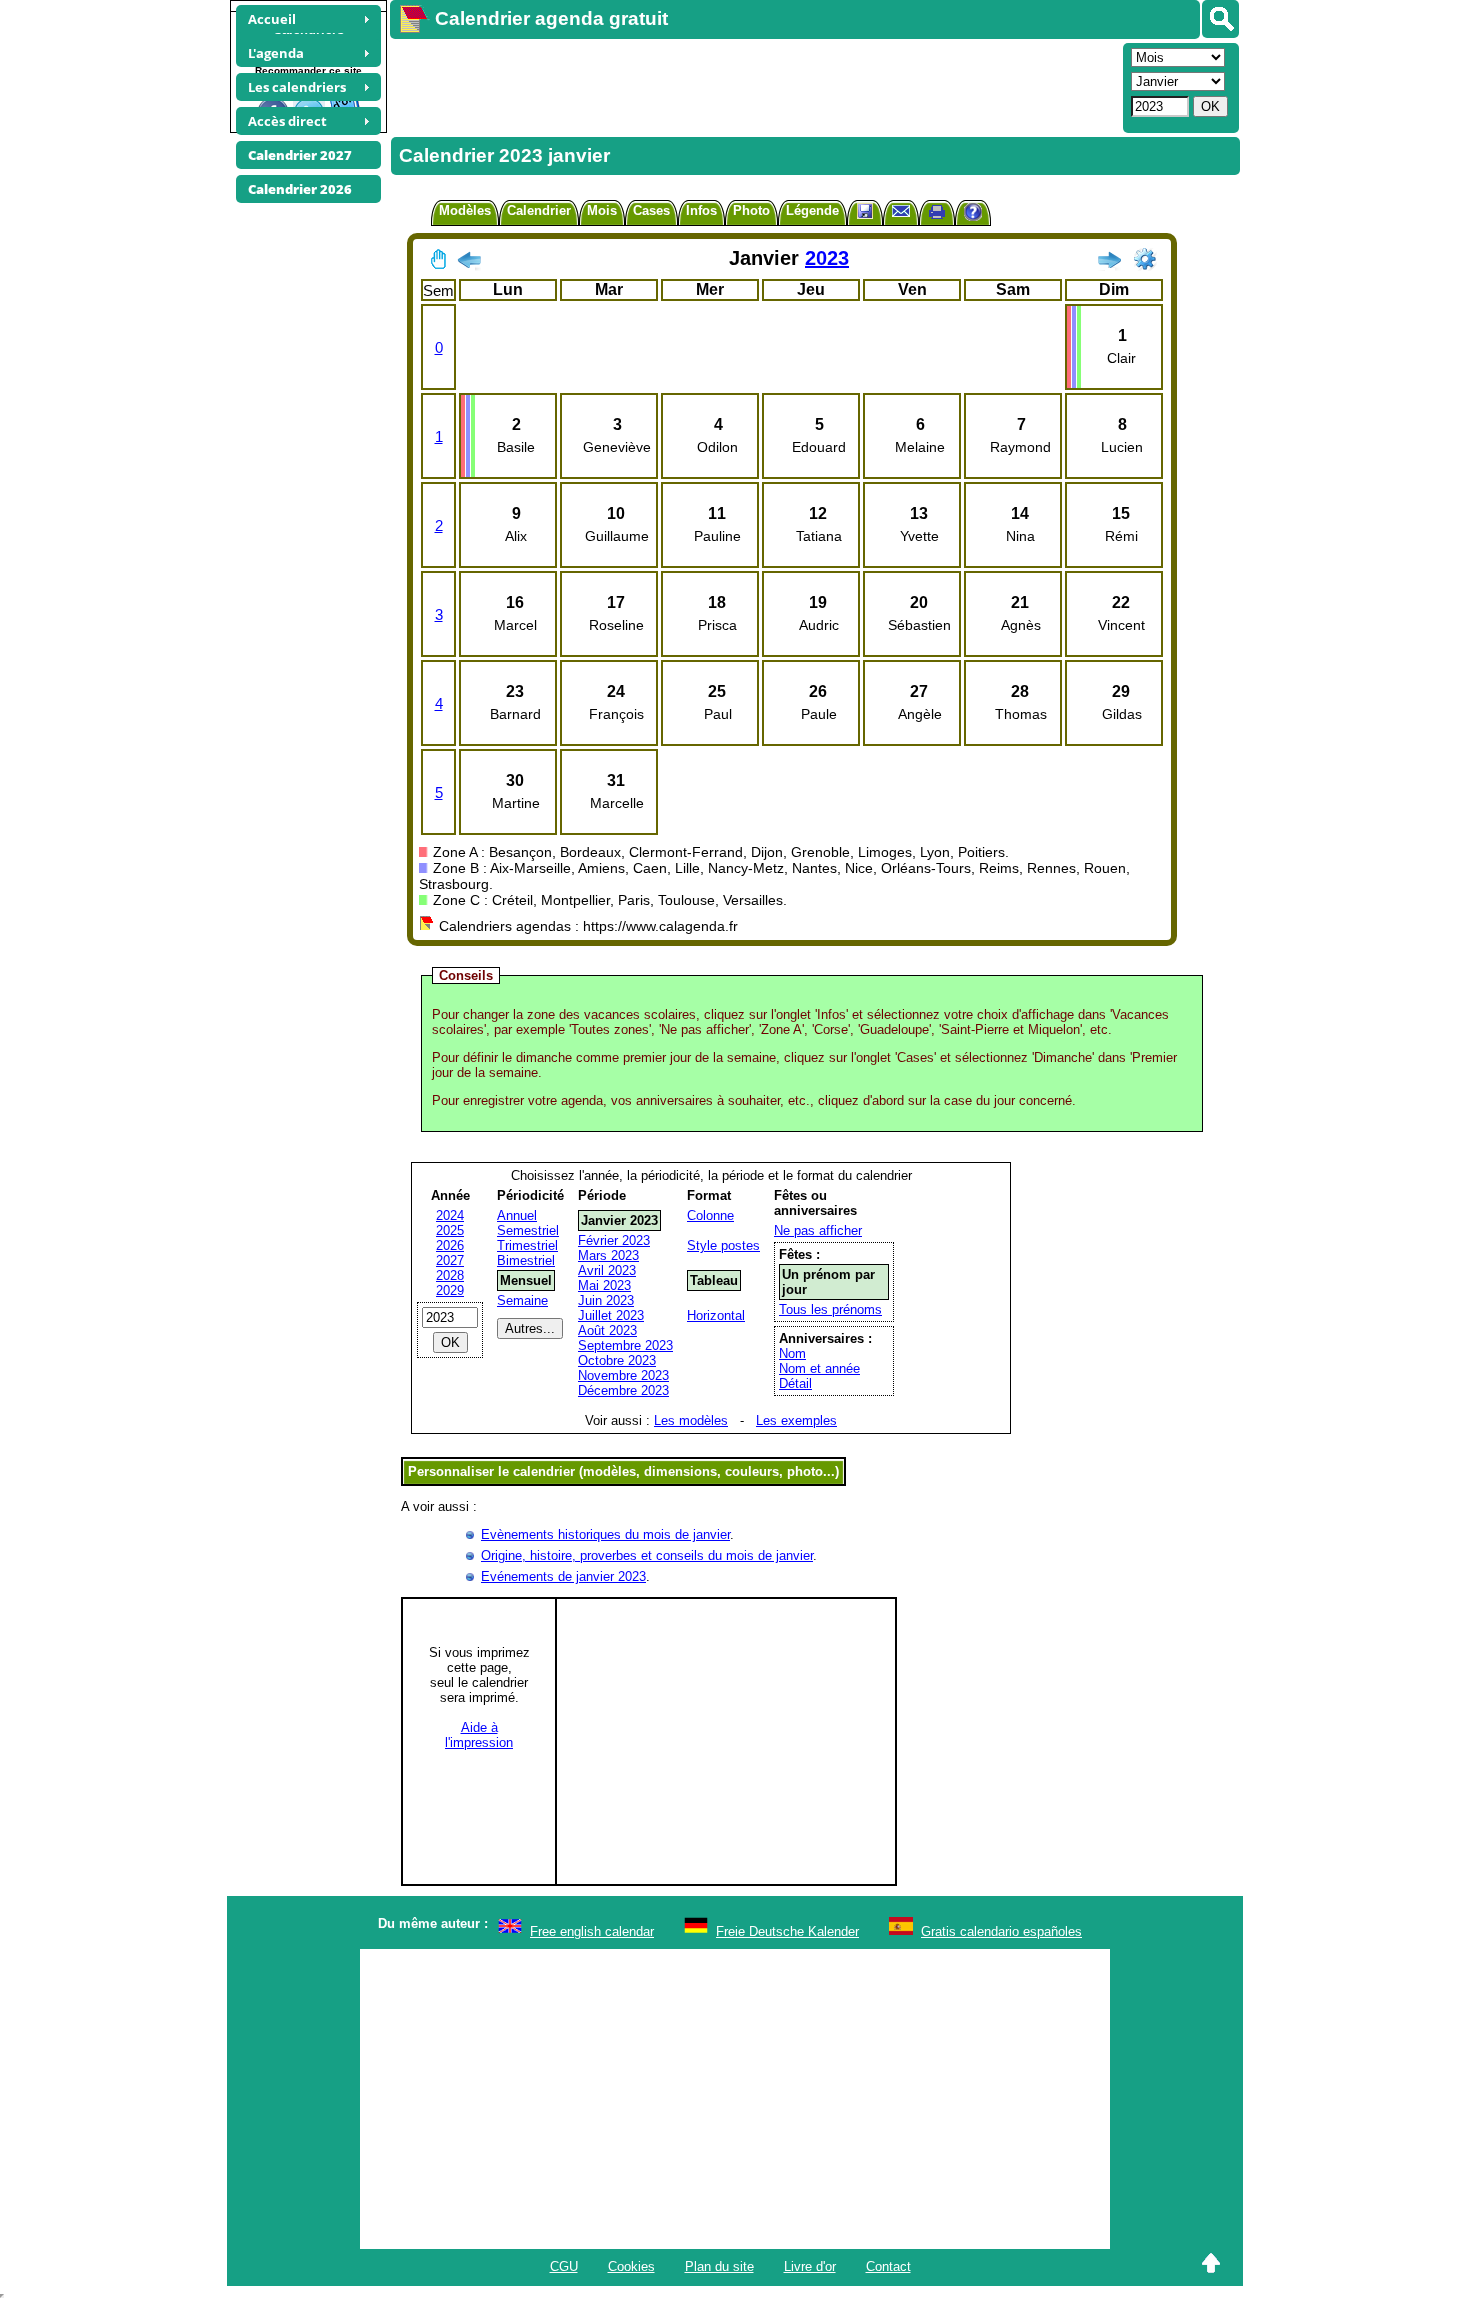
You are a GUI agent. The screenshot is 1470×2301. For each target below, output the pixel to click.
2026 (450, 1245)
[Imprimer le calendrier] (937, 214)
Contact (888, 2266)
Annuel (517, 1215)
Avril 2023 (607, 1270)
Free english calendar (592, 1931)
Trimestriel (527, 1245)
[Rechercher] (1220, 19)
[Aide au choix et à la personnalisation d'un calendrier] (973, 214)
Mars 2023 (608, 1255)
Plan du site (719, 2266)
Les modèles (691, 1420)
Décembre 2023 (623, 1390)
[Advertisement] (754, 86)
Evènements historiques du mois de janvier (605, 1534)
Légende (812, 210)
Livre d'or (810, 2266)
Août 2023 (607, 1330)
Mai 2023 (604, 1285)
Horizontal (716, 1315)
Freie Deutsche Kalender (787, 1931)
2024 (450, 1215)
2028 (450, 1275)
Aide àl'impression (479, 1735)
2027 (450, 1260)
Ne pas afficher (818, 1230)
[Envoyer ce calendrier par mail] (901, 210)
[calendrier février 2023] (1109, 264)
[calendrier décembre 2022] (469, 264)
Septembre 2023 (625, 1345)
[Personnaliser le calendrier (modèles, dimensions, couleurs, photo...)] (1145, 259)
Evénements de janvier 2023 (563, 1576)
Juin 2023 (606, 1300)
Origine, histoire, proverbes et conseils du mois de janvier (647, 1555)
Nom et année (819, 1368)
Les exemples (796, 1420)
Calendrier (539, 210)
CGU (564, 2266)
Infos (701, 210)
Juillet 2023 (611, 1315)
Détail (795, 1383)
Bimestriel (526, 1260)
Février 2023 (614, 1240)
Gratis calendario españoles (1001, 1931)
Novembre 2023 (623, 1375)
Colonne (710, 1215)
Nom (792, 1353)
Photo (751, 210)
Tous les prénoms (830, 1309)
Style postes (723, 1245)
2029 (450, 1290)
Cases (651, 210)
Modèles (465, 210)
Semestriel (528, 1230)
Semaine (522, 1300)
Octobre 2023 (617, 1360)
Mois (602, 210)
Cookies (631, 2266)
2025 (450, 1230)
